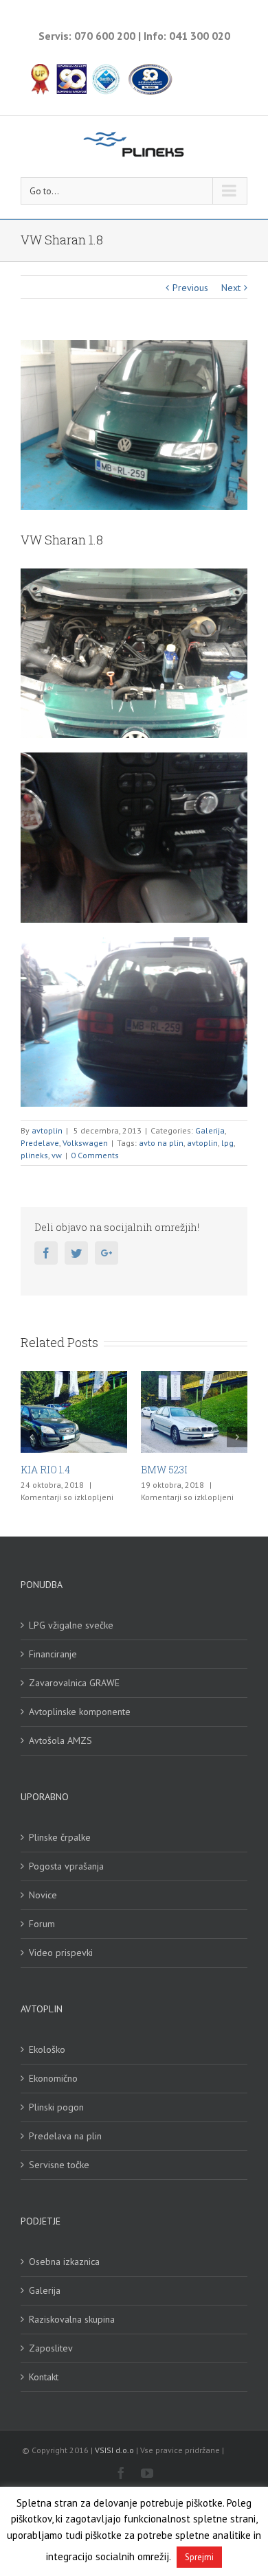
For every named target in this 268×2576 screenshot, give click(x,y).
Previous (190, 288)
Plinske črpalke (60, 1837)
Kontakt (44, 2377)
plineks (34, 1155)
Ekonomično (53, 2078)
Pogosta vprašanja (66, 1866)
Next (231, 288)
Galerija (210, 1130)
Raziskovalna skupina (72, 2319)
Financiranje (53, 1654)
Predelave (40, 1143)
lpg (227, 1143)
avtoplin (47, 1130)
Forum (42, 1924)
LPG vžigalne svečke (71, 1625)
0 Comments (95, 1155)
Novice (43, 1895)
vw (57, 1155)
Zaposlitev (51, 2348)
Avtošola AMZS (60, 1740)
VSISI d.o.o (114, 2450)
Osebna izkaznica (64, 2262)
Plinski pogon (56, 2107)
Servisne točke (59, 2165)
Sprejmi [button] (199, 2557)
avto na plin (161, 1143)
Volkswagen (85, 1143)
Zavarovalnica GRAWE (74, 1683)
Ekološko (47, 2049)
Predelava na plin (65, 2136)
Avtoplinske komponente (80, 1712)
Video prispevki (61, 1953)
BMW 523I (89, 1470)
